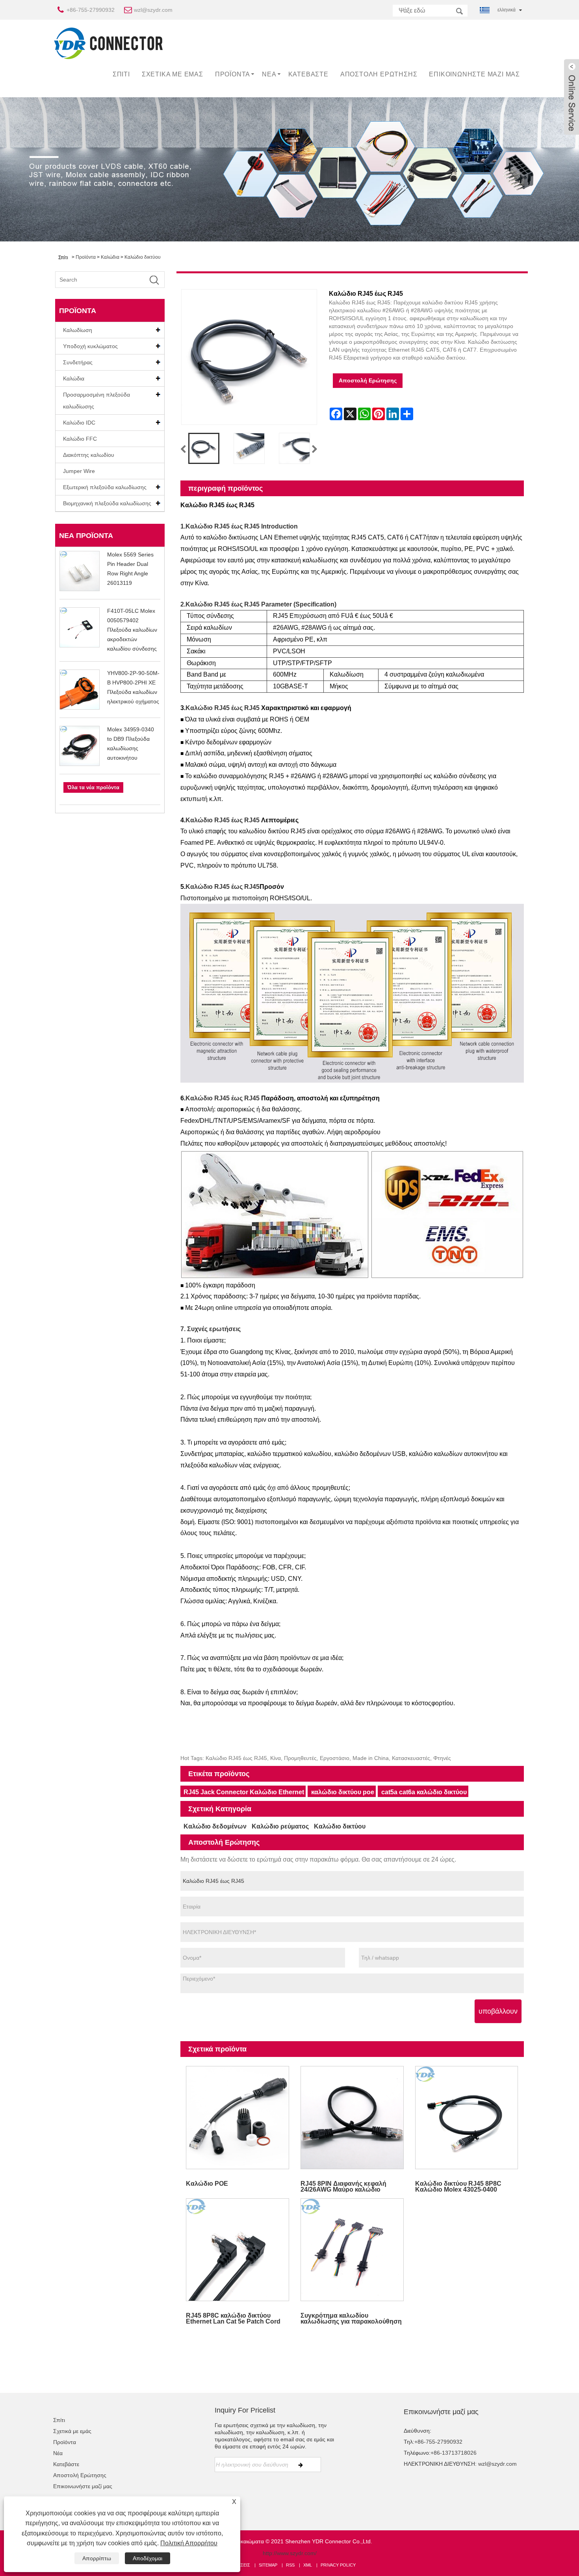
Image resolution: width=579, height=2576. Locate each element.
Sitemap (268, 2565)
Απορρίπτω (97, 2558)
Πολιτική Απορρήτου (189, 2543)
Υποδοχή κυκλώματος (90, 346)
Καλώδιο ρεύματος (280, 1826)
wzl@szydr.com (153, 10)
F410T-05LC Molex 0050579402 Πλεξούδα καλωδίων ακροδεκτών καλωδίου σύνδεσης (132, 630)
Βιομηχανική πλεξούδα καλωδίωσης (107, 503)
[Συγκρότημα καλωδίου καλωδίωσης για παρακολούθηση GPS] (352, 2250)
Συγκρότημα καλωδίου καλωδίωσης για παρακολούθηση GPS (351, 2318)
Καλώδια (110, 257)
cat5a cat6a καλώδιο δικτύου (424, 1792)
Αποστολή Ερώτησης (379, 74)
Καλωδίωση (78, 330)
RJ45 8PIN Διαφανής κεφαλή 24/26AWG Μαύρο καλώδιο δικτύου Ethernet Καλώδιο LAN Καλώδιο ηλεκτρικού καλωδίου (347, 2186)
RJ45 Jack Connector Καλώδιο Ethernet (244, 1792)
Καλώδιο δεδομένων (215, 1826)
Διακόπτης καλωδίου (89, 455)
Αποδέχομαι (148, 2558)
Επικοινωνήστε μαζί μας (474, 74)
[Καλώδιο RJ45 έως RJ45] (204, 448)
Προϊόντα (233, 74)
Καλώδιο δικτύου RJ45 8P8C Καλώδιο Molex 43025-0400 (458, 2186)
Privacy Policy (338, 2565)
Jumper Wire (79, 471)
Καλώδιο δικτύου (143, 257)
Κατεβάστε (308, 74)
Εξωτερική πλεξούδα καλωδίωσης (105, 487)
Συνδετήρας (78, 362)
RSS (290, 2565)
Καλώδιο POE (207, 2184)
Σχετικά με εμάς (173, 74)
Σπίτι (121, 74)
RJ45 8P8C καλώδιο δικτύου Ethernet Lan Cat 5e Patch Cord (233, 2318)
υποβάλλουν (498, 2011)
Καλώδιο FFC (80, 439)
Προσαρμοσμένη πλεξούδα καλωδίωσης (96, 401)
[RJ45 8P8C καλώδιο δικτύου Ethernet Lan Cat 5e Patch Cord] (238, 2250)
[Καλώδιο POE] (238, 2117)
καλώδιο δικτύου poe (343, 1792)
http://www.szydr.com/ (290, 2553)
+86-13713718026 (454, 2453)
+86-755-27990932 (91, 10)
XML (308, 2565)
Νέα (269, 74)
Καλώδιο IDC (79, 423)
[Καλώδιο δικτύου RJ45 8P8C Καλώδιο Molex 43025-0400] (467, 2117)
